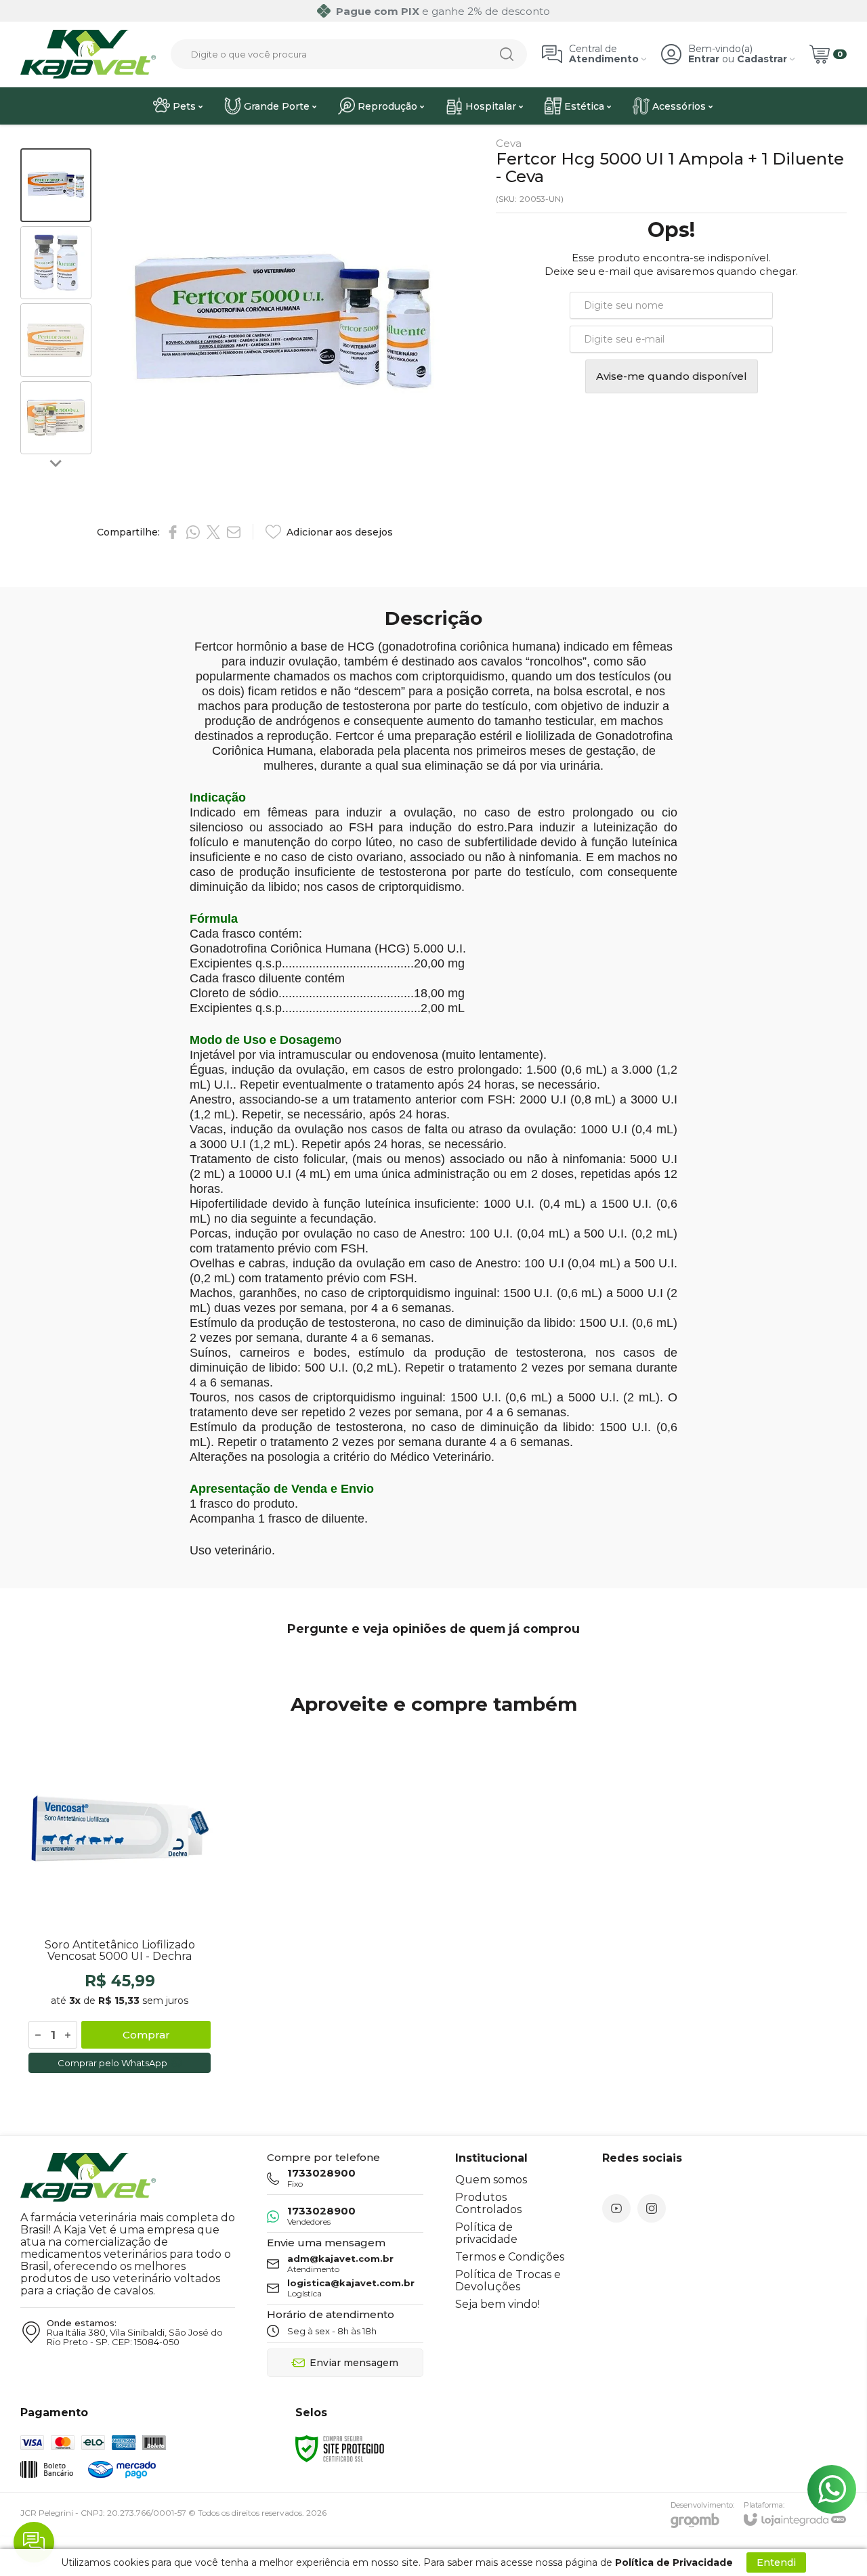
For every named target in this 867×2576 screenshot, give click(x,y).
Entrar (704, 59)
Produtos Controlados (488, 2203)
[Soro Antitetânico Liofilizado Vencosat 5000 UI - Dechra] (120, 1903)
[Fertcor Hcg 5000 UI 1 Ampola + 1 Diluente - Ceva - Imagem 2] (56, 263)
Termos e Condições (510, 2257)
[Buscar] (507, 54)
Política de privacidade (486, 2233)
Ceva (509, 143)
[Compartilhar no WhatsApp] (193, 532)
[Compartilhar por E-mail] (234, 532)
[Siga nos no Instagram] (652, 2208)
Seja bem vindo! (498, 2304)
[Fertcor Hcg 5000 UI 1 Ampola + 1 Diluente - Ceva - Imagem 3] (56, 340)
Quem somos (491, 2180)
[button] (56, 185)
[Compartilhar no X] (213, 532)
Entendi (776, 2562)
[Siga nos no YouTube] (616, 2208)
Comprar (146, 2035)
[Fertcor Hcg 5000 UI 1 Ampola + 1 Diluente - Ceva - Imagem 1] (56, 185)
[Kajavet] (88, 54)
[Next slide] (56, 462)
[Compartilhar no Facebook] (173, 532)
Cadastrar (762, 59)
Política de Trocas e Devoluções (508, 2280)
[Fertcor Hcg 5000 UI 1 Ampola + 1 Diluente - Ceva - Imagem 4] (56, 418)
